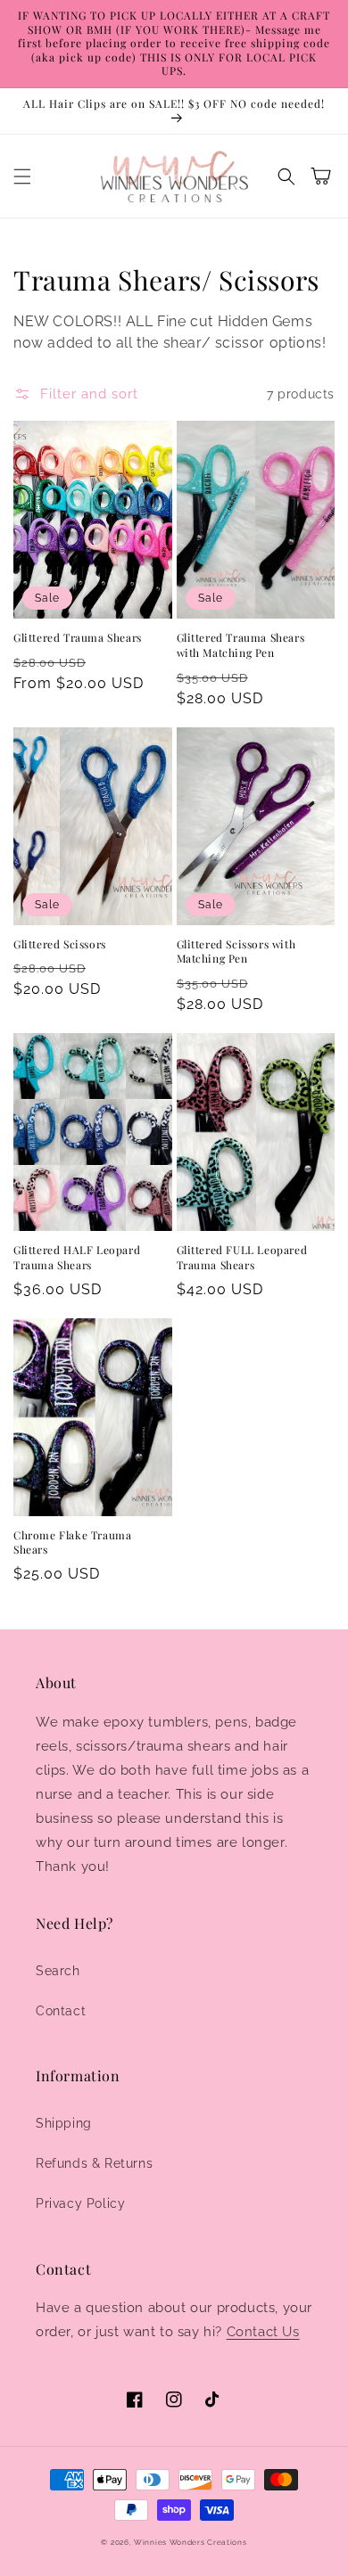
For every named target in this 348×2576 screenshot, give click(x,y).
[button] (22, 176)
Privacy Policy (80, 2203)
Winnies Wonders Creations (191, 2542)
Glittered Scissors (60, 944)
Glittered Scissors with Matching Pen (236, 952)
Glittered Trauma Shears (78, 637)
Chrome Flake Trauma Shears (72, 1542)
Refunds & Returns (94, 2163)
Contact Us (263, 2332)
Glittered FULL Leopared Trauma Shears (242, 1257)
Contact (61, 2011)
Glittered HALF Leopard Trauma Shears (77, 1257)
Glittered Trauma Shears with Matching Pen (241, 645)
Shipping (64, 2123)
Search (58, 1971)
